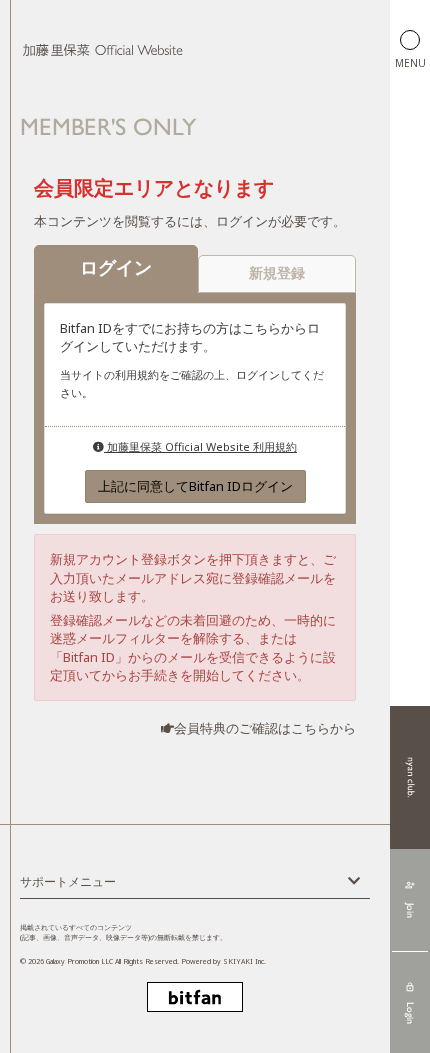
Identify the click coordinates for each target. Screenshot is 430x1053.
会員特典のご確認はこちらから (265, 728)
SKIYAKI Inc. (244, 961)
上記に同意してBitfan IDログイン (195, 486)
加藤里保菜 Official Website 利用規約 (200, 446)
